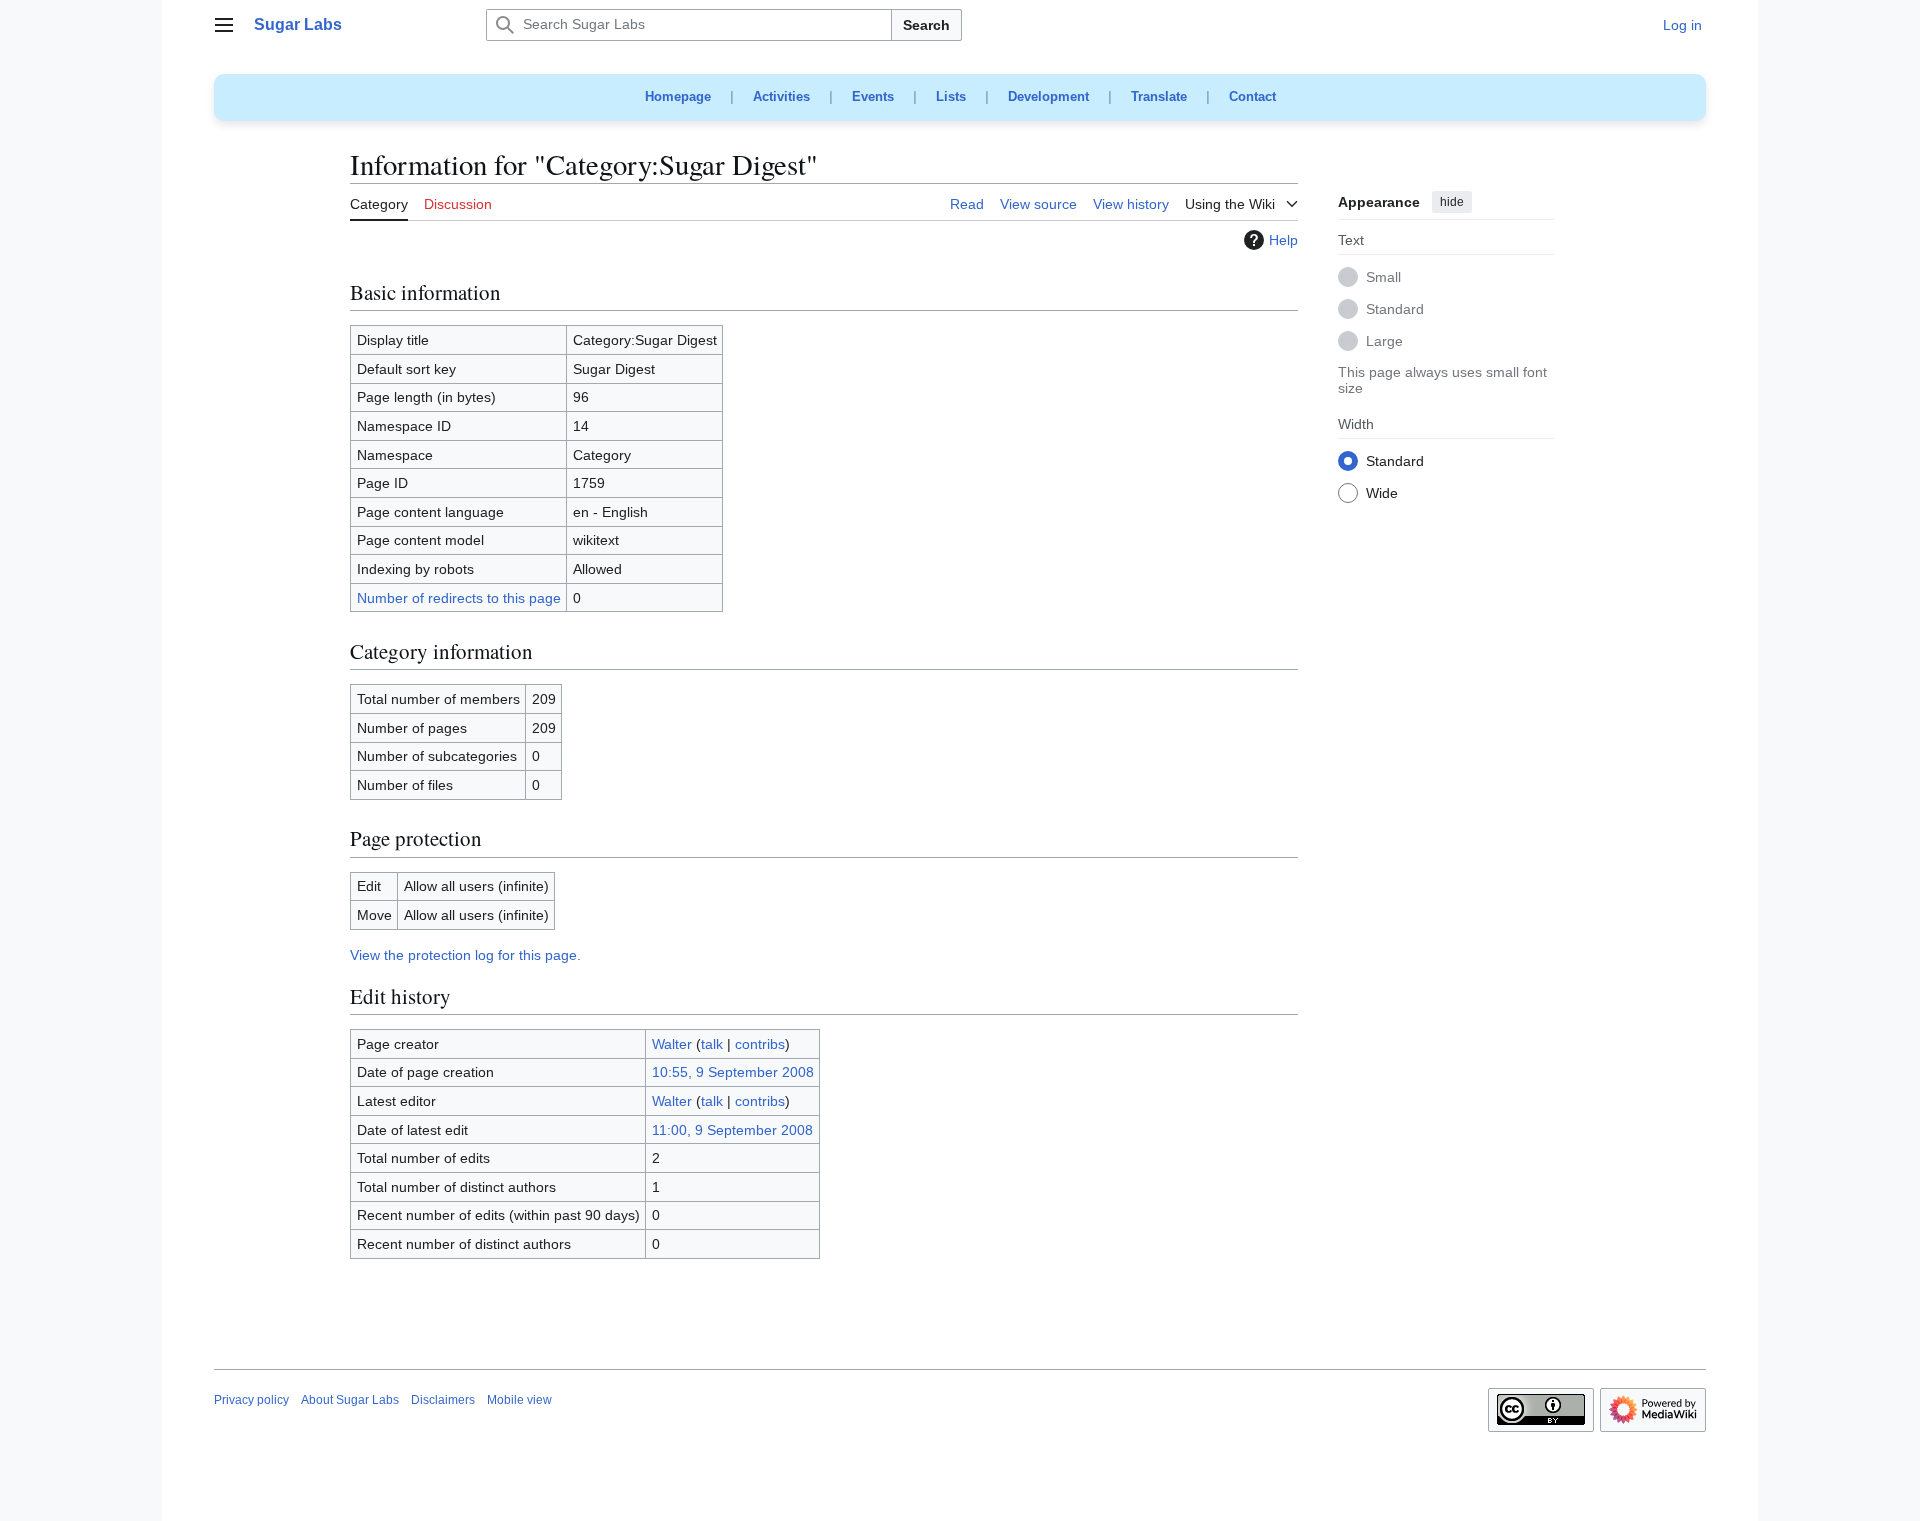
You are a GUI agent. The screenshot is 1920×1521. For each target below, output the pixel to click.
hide (1452, 202)
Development (1048, 96)
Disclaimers (443, 1400)
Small (1383, 278)
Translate (1159, 96)
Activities (781, 96)
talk (712, 1044)
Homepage (678, 96)
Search (926, 25)
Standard (1395, 310)
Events (873, 96)
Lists (951, 96)
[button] (224, 25)
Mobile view (519, 1400)
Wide (1382, 494)
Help (1283, 240)
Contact (1252, 96)
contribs (760, 1044)
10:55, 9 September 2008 (733, 1072)
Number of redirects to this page (459, 598)
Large (1384, 342)
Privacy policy (251, 1400)
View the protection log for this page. (465, 955)
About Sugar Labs (350, 1400)
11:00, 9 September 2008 (732, 1130)
